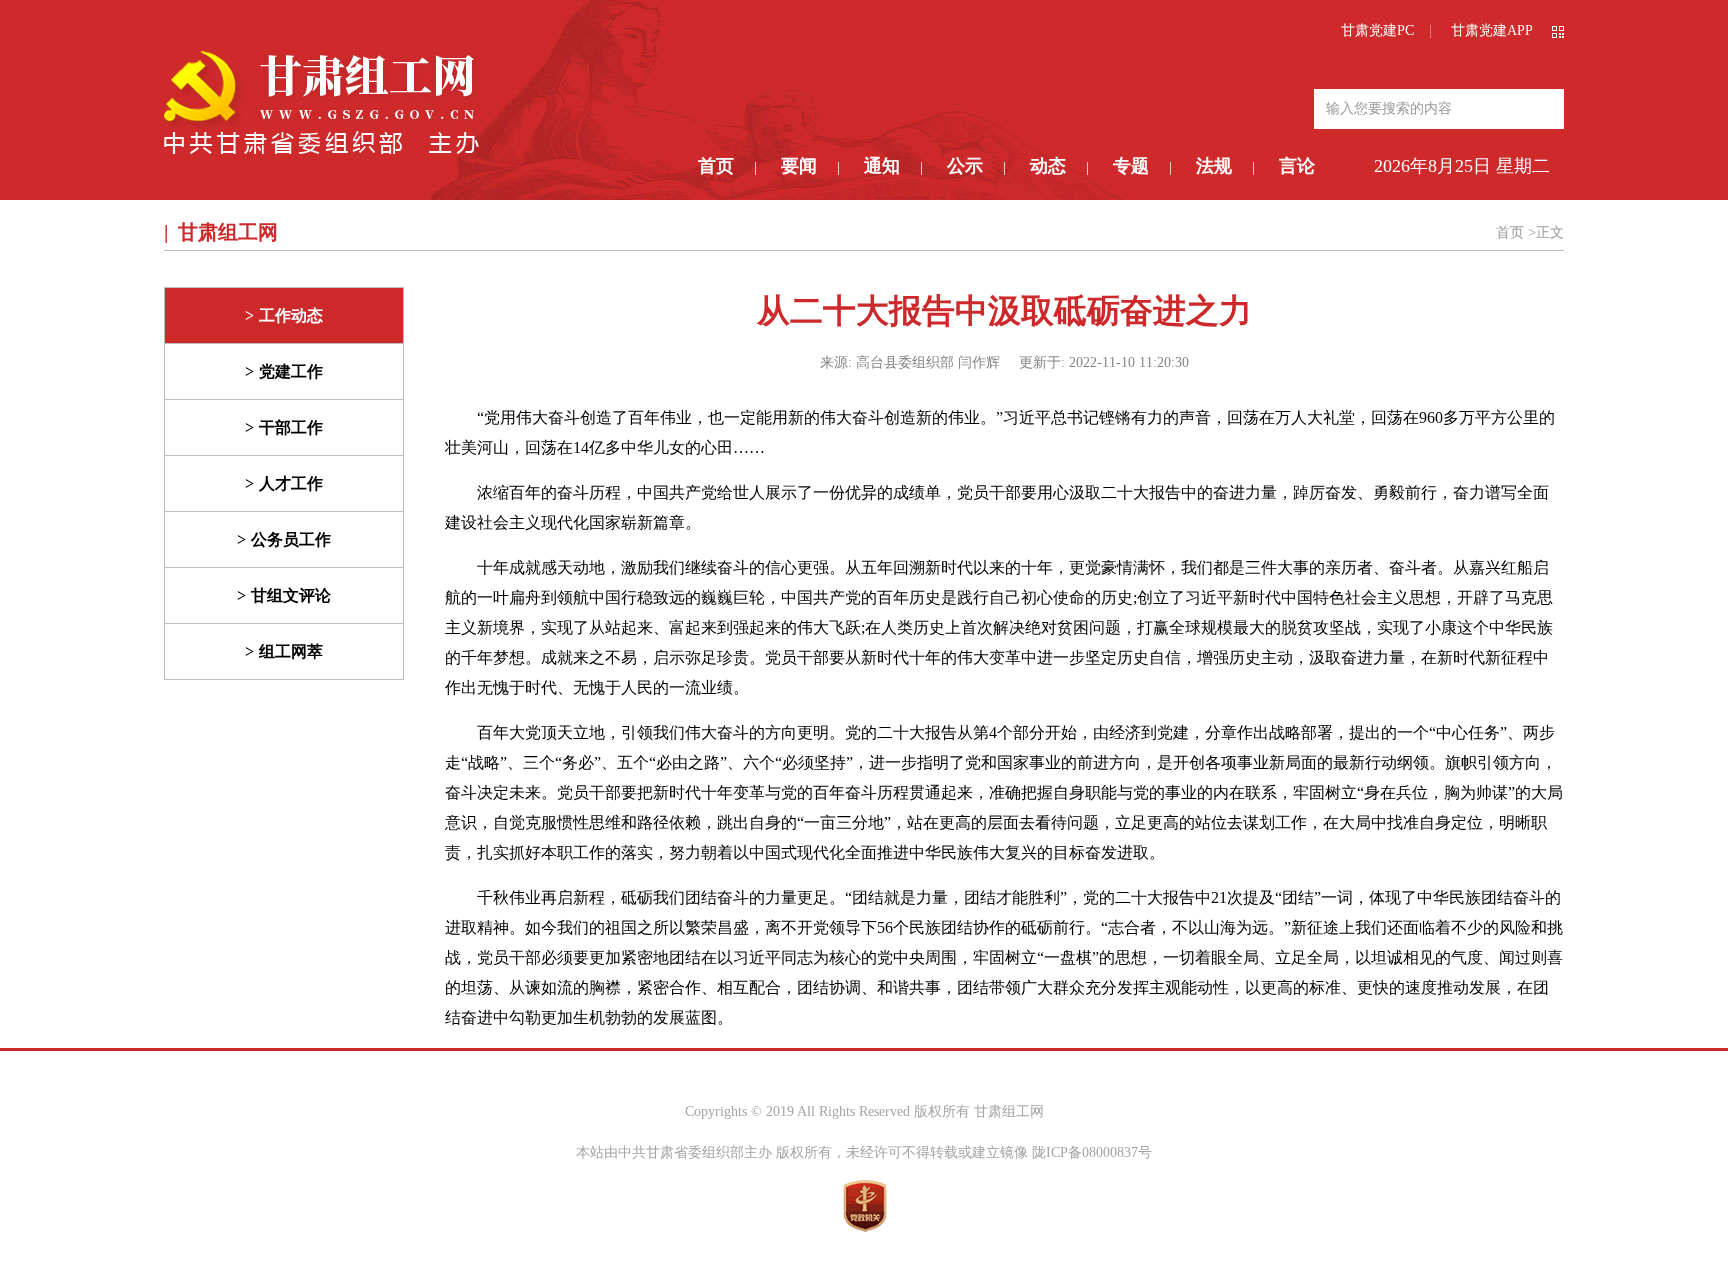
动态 (1048, 166)
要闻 (799, 166)
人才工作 (291, 483)
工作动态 (291, 315)
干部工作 (291, 427)
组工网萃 (291, 651)
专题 (1131, 166)
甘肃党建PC (1377, 30)
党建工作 (291, 371)
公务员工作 (291, 539)
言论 (1297, 166)
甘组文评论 (291, 595)
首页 (716, 166)
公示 (965, 166)
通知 (882, 166)
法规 (1214, 166)
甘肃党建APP (1492, 30)
